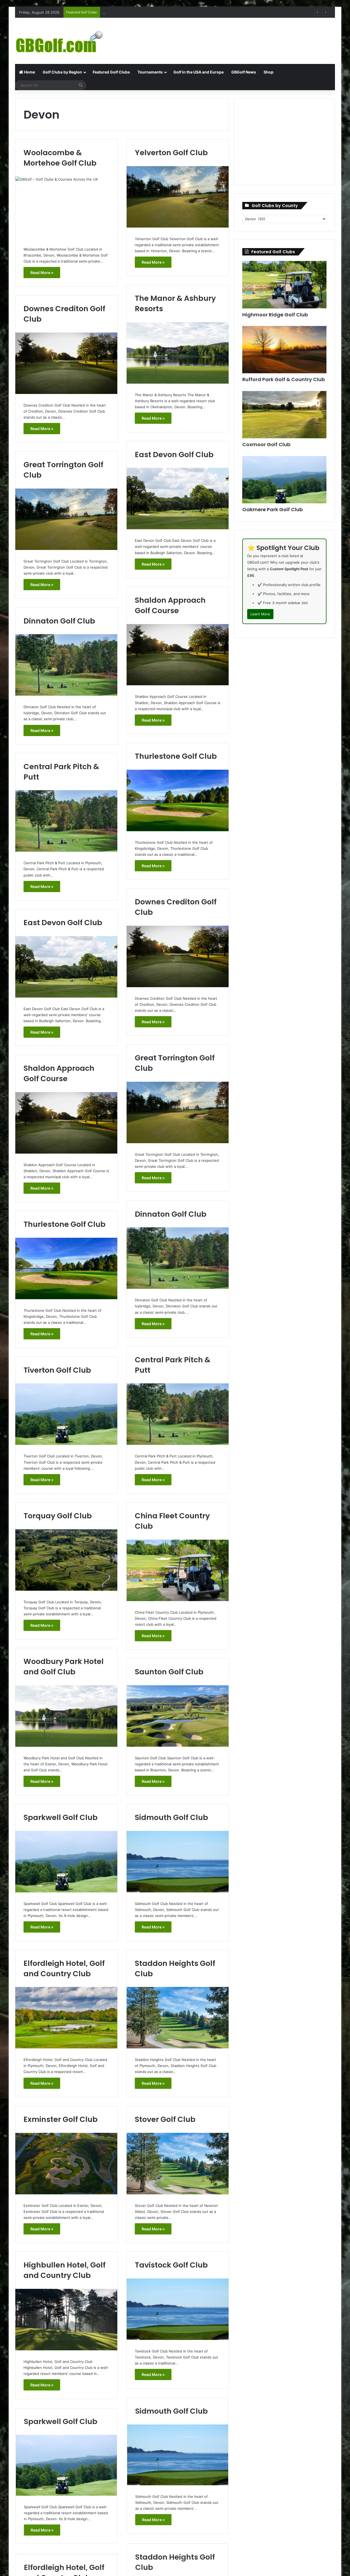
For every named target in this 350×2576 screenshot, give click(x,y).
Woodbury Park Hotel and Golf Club (64, 1667)
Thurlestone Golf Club (176, 756)
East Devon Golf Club (174, 455)
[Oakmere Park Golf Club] (284, 480)
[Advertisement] (230, 36)
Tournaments (150, 72)
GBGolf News (244, 72)
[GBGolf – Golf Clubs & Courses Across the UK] (66, 41)
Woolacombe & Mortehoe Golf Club (60, 158)
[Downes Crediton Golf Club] (66, 363)
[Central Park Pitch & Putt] (66, 821)
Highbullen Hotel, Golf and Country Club (65, 2270)
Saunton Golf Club (169, 1672)
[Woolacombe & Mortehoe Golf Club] (66, 207)
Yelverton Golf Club (171, 153)
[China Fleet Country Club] (178, 1570)
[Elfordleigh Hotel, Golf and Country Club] (66, 2018)
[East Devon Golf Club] (178, 499)
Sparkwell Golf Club (61, 1817)
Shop (269, 72)
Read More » (42, 273)
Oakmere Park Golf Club (272, 509)
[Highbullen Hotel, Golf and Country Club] (66, 2320)
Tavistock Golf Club (171, 2265)
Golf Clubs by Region (62, 72)
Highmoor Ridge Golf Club (275, 315)
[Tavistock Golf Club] (178, 2309)
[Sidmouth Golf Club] (178, 1862)
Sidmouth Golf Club (171, 1817)
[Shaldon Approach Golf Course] (178, 655)
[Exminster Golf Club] (66, 2164)
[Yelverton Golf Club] (178, 197)
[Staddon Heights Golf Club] (178, 2018)
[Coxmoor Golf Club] (284, 415)
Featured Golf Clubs (111, 72)
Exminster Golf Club (61, 2119)
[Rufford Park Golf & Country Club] (284, 350)
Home (29, 72)
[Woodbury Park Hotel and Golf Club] (66, 1716)
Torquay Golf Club (58, 1516)
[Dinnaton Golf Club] (66, 665)
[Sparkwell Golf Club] (66, 1862)
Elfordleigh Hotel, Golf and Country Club (64, 1968)
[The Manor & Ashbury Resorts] (178, 353)
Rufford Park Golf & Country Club (284, 379)
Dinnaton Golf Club (59, 621)
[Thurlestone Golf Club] (178, 800)
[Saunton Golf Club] (178, 1716)
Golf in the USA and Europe (199, 72)
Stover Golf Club (165, 2119)
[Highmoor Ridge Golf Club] (284, 285)
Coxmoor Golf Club (119, 12)
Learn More (260, 614)
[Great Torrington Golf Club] (66, 519)
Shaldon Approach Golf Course (170, 605)
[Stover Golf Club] (178, 2164)
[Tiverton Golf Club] (66, 1414)
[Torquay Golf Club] (66, 1560)
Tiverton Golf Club (57, 1370)
